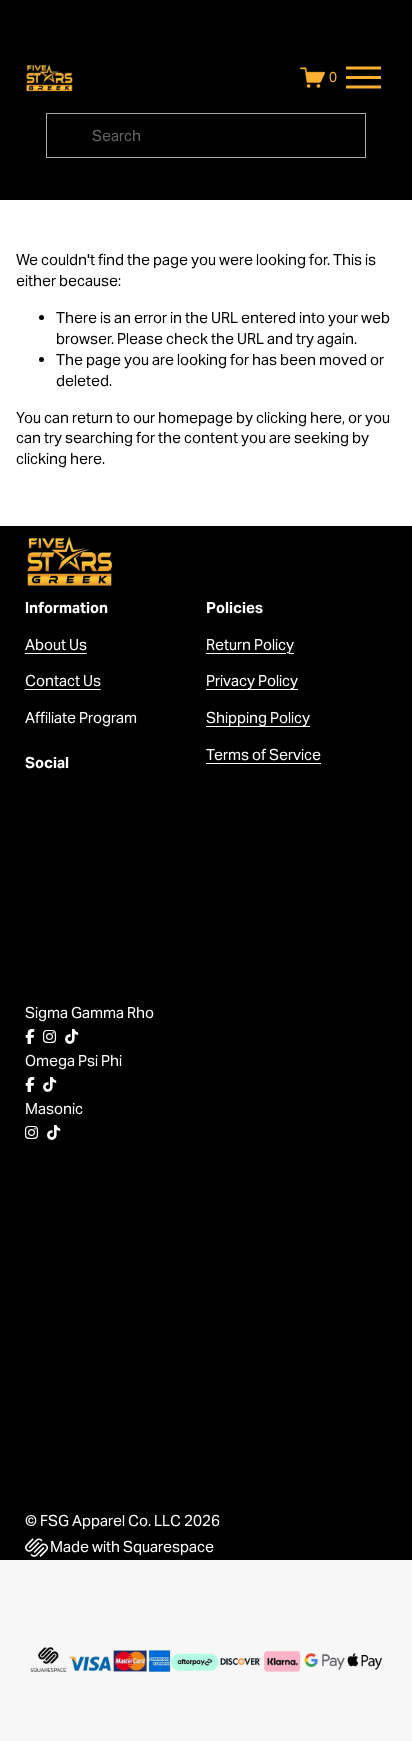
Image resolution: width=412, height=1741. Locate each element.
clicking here (299, 417)
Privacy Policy (252, 680)
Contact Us (63, 680)
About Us (56, 644)
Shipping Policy (258, 717)
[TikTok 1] (71, 1036)
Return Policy (250, 644)
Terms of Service (263, 754)
